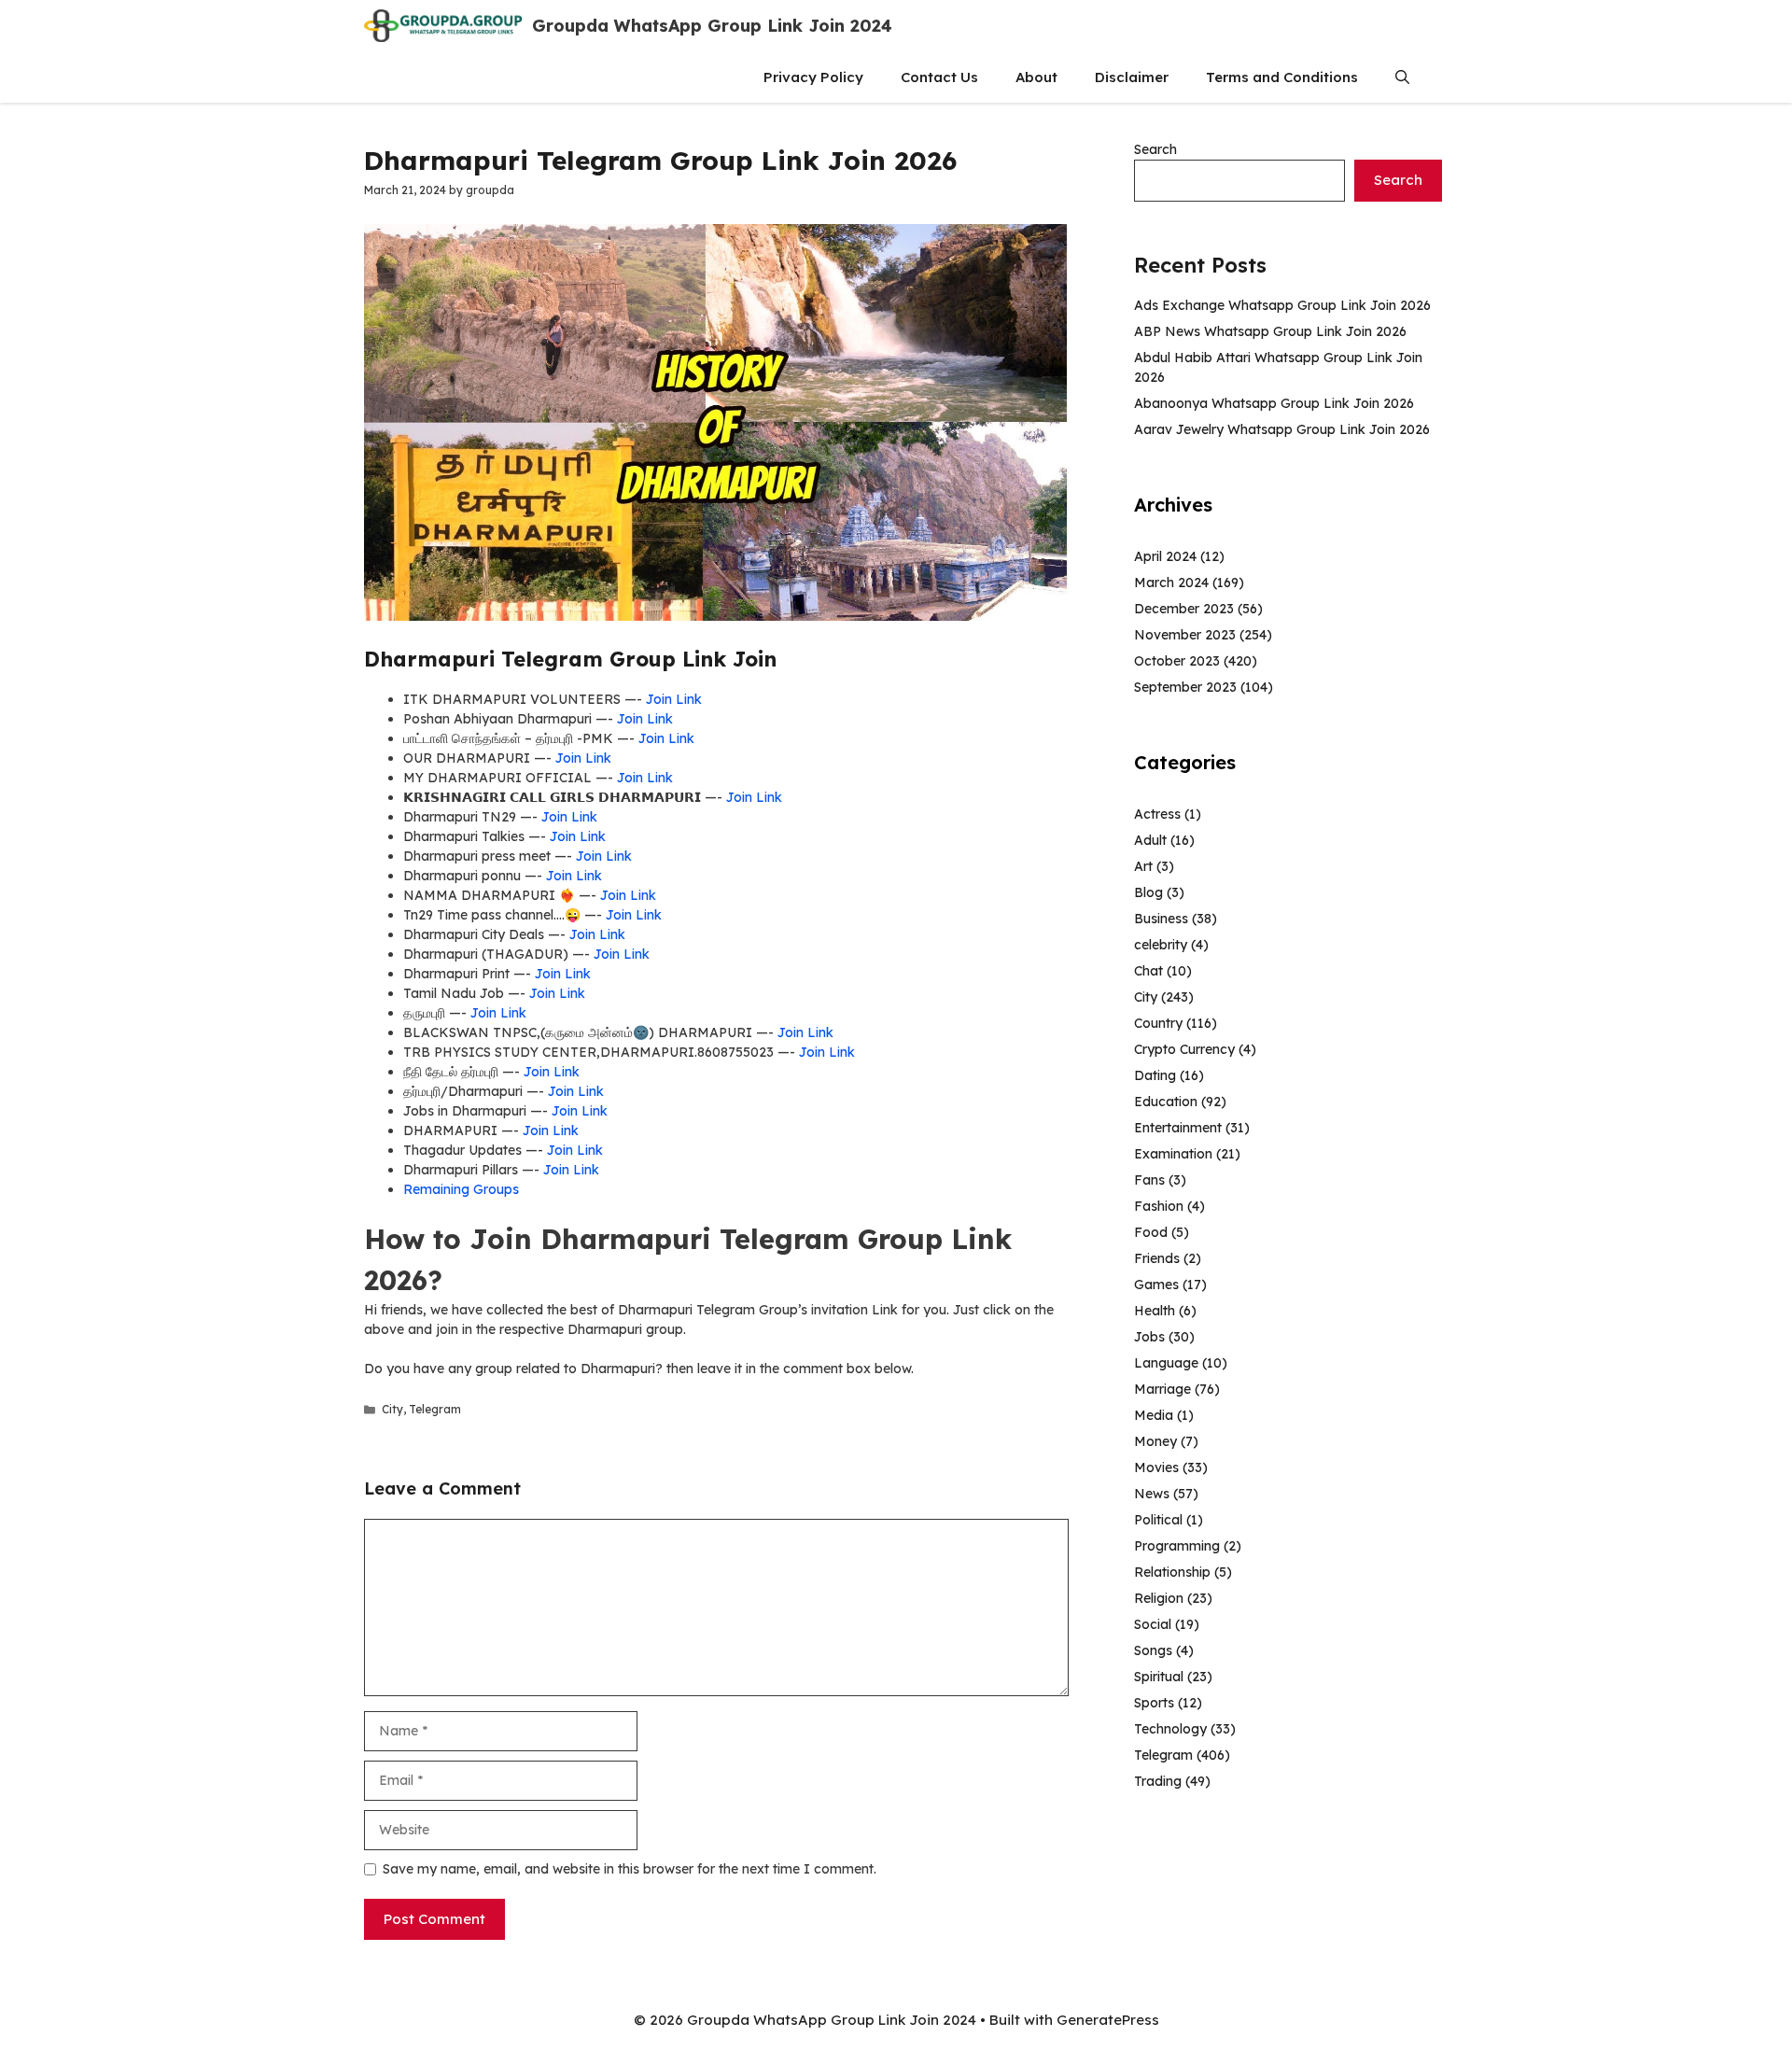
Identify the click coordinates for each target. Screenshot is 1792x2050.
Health (1155, 1311)
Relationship (1172, 1572)
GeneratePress (1108, 2020)
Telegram (435, 1409)
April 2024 (1165, 556)
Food (1151, 1232)
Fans (1149, 1180)
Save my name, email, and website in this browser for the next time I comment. (630, 1869)
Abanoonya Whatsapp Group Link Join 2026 (1274, 403)
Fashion (1159, 1206)
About (1036, 77)
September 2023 (1185, 687)
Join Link (674, 699)
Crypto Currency (1184, 1049)
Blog (1148, 892)
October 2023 (1177, 661)
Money (1155, 1441)
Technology (1170, 1729)
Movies (1156, 1467)
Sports (1154, 1703)
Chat (1148, 971)
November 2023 (1185, 635)
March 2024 (1171, 583)
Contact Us (939, 77)
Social (1153, 1624)
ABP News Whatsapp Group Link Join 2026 (1270, 331)
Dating (1155, 1075)
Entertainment (1178, 1128)
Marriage (1162, 1389)
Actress (1157, 814)
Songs (1153, 1650)
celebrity (1161, 945)
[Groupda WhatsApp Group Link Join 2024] (443, 26)
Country (1158, 1023)
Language (1166, 1363)
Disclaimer (1132, 77)
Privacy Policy (813, 77)
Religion (1159, 1598)
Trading (1158, 1781)
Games (1156, 1285)
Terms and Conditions (1282, 77)
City (392, 1409)
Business (1161, 919)
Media (1154, 1415)
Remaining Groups (461, 1189)
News (1152, 1494)
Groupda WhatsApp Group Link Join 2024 (712, 26)
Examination (1173, 1154)
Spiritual (1159, 1677)
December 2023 (1184, 609)
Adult (1150, 840)
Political (1158, 1520)
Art (1143, 866)
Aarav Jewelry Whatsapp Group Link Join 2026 (1282, 429)
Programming (1177, 1546)
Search (1155, 149)
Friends (1157, 1258)
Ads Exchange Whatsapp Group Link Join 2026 (1282, 305)
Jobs (1149, 1337)
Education (1166, 1102)
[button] (1402, 77)
